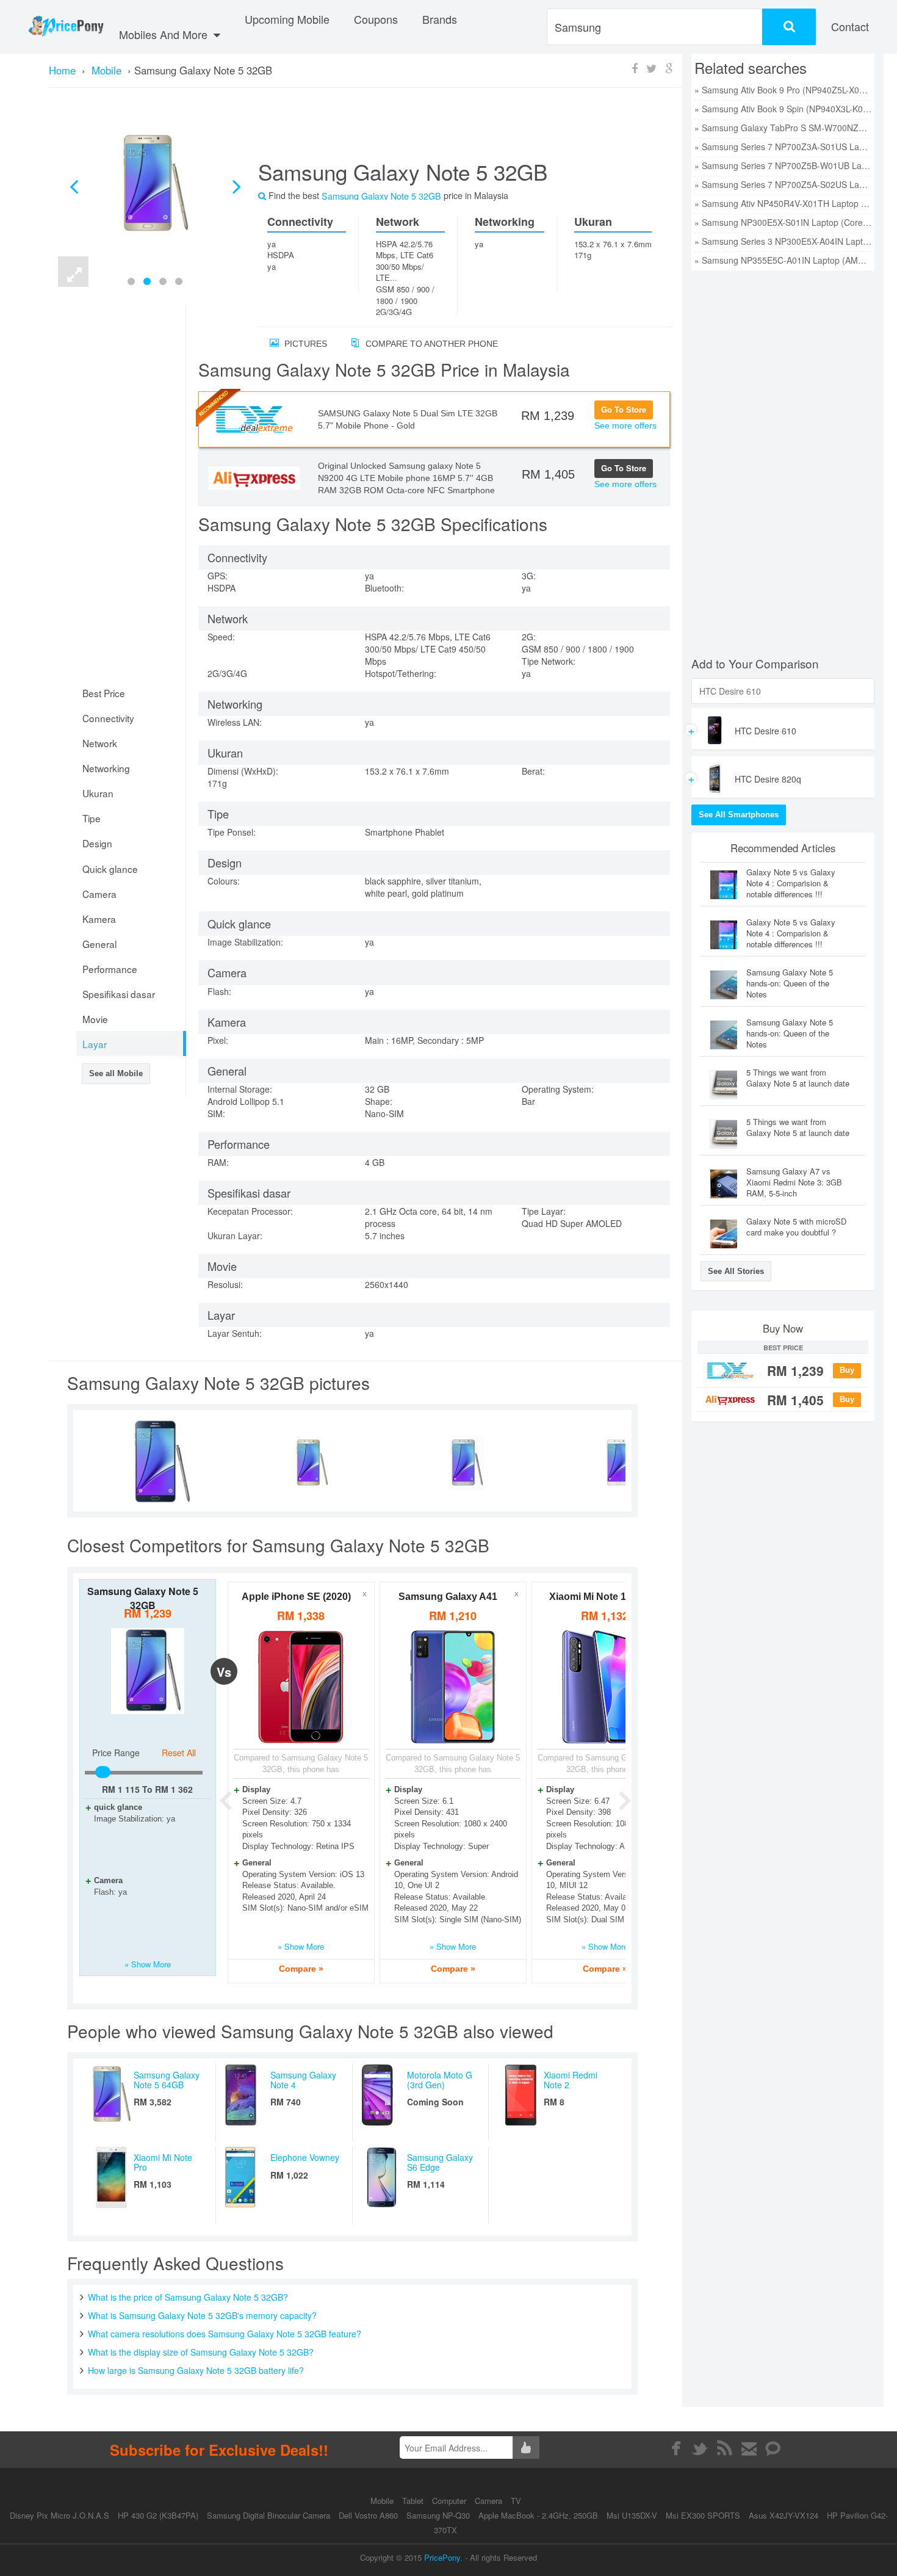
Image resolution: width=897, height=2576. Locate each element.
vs (224, 1672)
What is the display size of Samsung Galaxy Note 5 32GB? (201, 2352)
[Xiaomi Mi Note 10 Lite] (605, 1687)
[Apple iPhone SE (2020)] (301, 1687)
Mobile (383, 2501)
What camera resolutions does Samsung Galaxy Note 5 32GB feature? (225, 2334)
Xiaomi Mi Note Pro (163, 2162)
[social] (773, 2448)
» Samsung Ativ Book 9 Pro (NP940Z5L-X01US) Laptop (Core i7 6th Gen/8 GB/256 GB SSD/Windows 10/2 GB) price (783, 90)
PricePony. (443, 2557)
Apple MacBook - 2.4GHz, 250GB (538, 2515)
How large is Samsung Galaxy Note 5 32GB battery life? (196, 2370)
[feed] (725, 2448)
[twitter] (700, 2448)
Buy (847, 1370)
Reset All (179, 1753)
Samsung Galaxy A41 (448, 1597)
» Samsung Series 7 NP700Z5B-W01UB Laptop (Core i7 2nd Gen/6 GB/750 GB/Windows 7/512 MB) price (783, 165)
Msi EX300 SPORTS (703, 2515)
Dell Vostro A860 (368, 2515)
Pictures (304, 344)
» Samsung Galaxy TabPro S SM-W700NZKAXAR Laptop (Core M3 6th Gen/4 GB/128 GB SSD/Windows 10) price (783, 128)
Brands (440, 19)
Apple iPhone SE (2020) (296, 1597)
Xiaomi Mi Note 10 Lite (600, 1597)
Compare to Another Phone (430, 344)
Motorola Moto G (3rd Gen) (440, 2079)
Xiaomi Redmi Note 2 (571, 2079)
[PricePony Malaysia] (66, 27)
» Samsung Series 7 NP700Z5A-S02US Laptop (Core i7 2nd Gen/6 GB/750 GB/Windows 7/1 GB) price (783, 184)
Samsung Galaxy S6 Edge (440, 2162)
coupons (376, 19)
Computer (450, 2501)
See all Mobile (116, 1073)
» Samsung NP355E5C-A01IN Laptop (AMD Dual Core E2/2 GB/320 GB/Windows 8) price (783, 260)
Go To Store (624, 409)
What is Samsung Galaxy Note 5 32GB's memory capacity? (202, 2315)
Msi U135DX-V (632, 2515)
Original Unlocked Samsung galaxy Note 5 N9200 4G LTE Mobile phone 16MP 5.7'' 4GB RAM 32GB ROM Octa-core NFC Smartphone (406, 478)
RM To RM (147, 1789)
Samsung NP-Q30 (438, 2515)
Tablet (414, 2501)
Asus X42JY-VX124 (784, 2515)
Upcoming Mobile (287, 19)
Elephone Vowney (305, 2157)
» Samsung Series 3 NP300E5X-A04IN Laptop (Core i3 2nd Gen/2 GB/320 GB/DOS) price (783, 241)
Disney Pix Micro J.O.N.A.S (59, 2515)
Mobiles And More (165, 34)
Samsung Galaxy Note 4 (303, 2079)
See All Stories (736, 1271)
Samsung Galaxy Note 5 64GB (167, 2079)
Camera (490, 2501)
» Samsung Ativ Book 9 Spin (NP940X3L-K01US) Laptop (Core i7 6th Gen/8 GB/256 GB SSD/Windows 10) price (783, 109)
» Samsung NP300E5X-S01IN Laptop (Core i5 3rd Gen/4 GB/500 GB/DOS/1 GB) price (783, 222)
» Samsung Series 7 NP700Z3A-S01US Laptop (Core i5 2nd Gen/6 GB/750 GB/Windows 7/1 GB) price (783, 147)
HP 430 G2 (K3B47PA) (158, 2515)
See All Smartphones (739, 815)
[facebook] (676, 2448)
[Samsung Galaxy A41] (453, 1687)
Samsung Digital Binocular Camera (268, 2515)
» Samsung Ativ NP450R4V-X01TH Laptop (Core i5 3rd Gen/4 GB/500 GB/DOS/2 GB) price (783, 203)
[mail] (749, 2448)
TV (516, 2501)
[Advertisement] (451, 129)
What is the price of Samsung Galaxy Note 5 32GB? (188, 2297)
